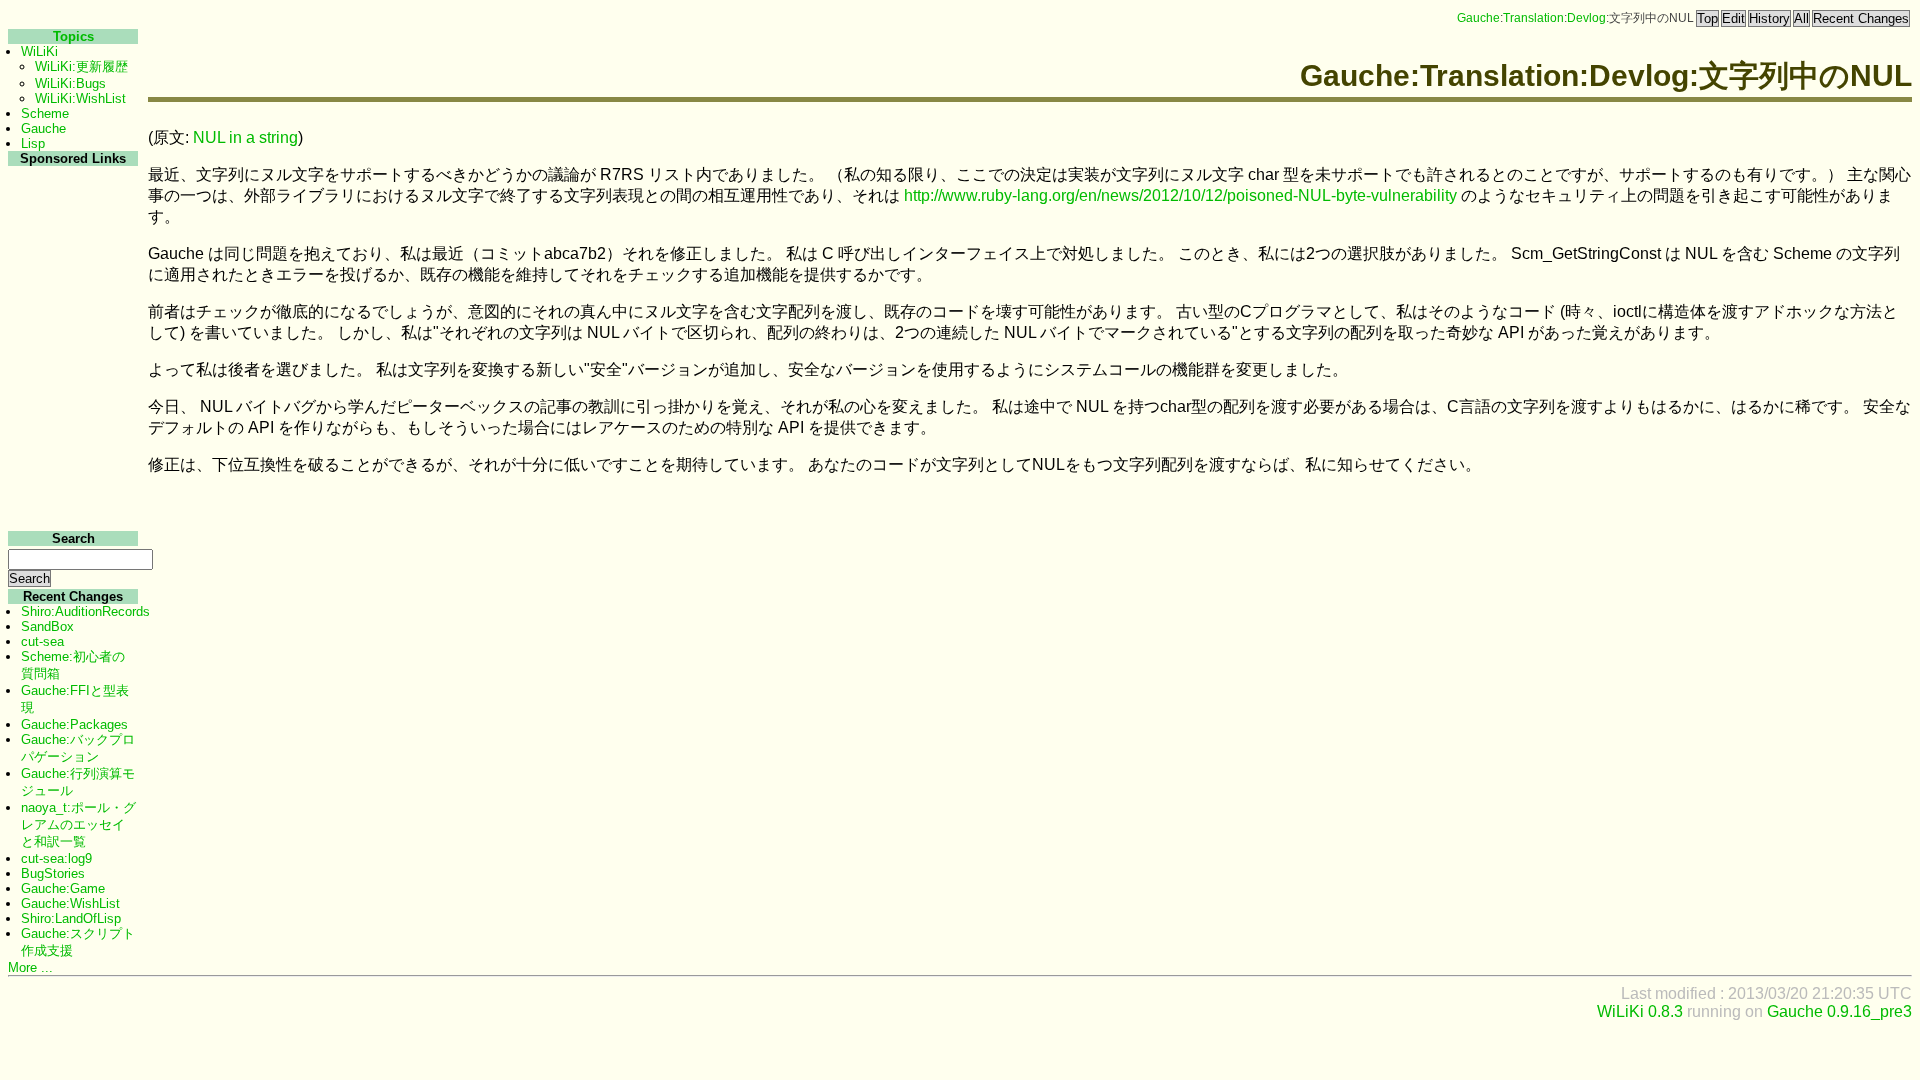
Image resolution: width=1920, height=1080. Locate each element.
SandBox (47, 626)
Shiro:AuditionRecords (85, 611)
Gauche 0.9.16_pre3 (1839, 1011)
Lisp (33, 143)
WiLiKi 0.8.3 (1640, 1011)
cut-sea (42, 641)
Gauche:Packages (74, 724)
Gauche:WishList (70, 903)
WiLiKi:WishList (80, 98)
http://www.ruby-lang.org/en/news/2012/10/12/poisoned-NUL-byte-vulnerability (1180, 195)
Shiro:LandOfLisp (71, 918)
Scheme (45, 113)
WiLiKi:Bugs (70, 83)
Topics (73, 36)
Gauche (1478, 18)
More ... (30, 967)
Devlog (1586, 18)
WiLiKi (39, 51)
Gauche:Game (63, 888)
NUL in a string (245, 137)
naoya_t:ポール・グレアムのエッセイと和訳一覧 (78, 824)
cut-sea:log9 (56, 858)
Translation (1533, 18)
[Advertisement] (70, 468)
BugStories (53, 873)
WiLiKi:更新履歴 (81, 66)
